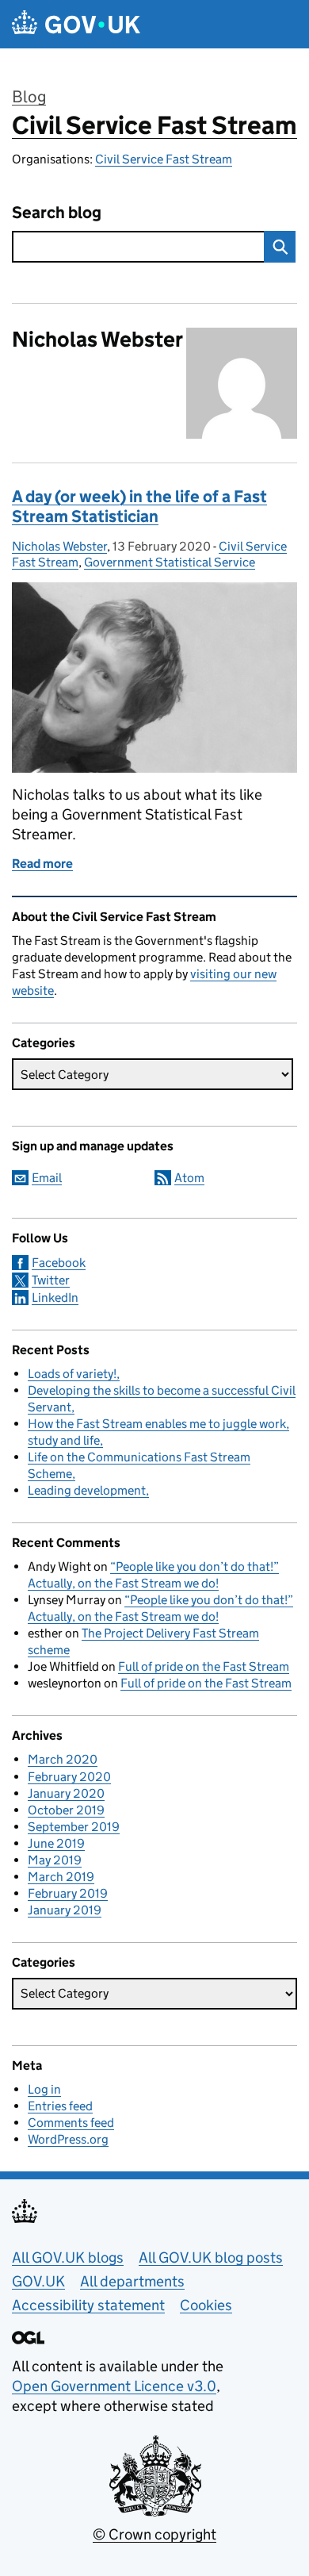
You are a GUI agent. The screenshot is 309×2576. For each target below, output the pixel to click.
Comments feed (71, 2123)
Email (47, 1178)
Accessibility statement (88, 2305)
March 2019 (61, 1877)
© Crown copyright (154, 2534)
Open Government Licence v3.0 (114, 2386)
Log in (44, 2089)
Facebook (59, 1263)
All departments (132, 2281)
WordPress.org (68, 2139)
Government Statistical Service (170, 562)
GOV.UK (38, 2281)
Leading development (87, 1490)
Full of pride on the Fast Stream (204, 1666)
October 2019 (66, 1810)
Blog (29, 97)
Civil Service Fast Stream (154, 125)
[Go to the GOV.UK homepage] (76, 24)
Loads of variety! (72, 1374)
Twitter (51, 1280)
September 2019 (74, 1827)
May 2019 (55, 1860)
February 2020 (69, 1777)
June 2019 (56, 1843)
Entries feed (60, 2106)
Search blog (57, 213)
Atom (189, 1178)
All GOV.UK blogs (68, 2257)
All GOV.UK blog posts (211, 2257)
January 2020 (66, 1793)
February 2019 (68, 1893)
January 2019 (65, 1910)
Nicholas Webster (59, 546)
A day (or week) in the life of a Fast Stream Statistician (139, 507)
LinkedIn (55, 1298)
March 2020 (63, 1759)
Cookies (206, 2305)
